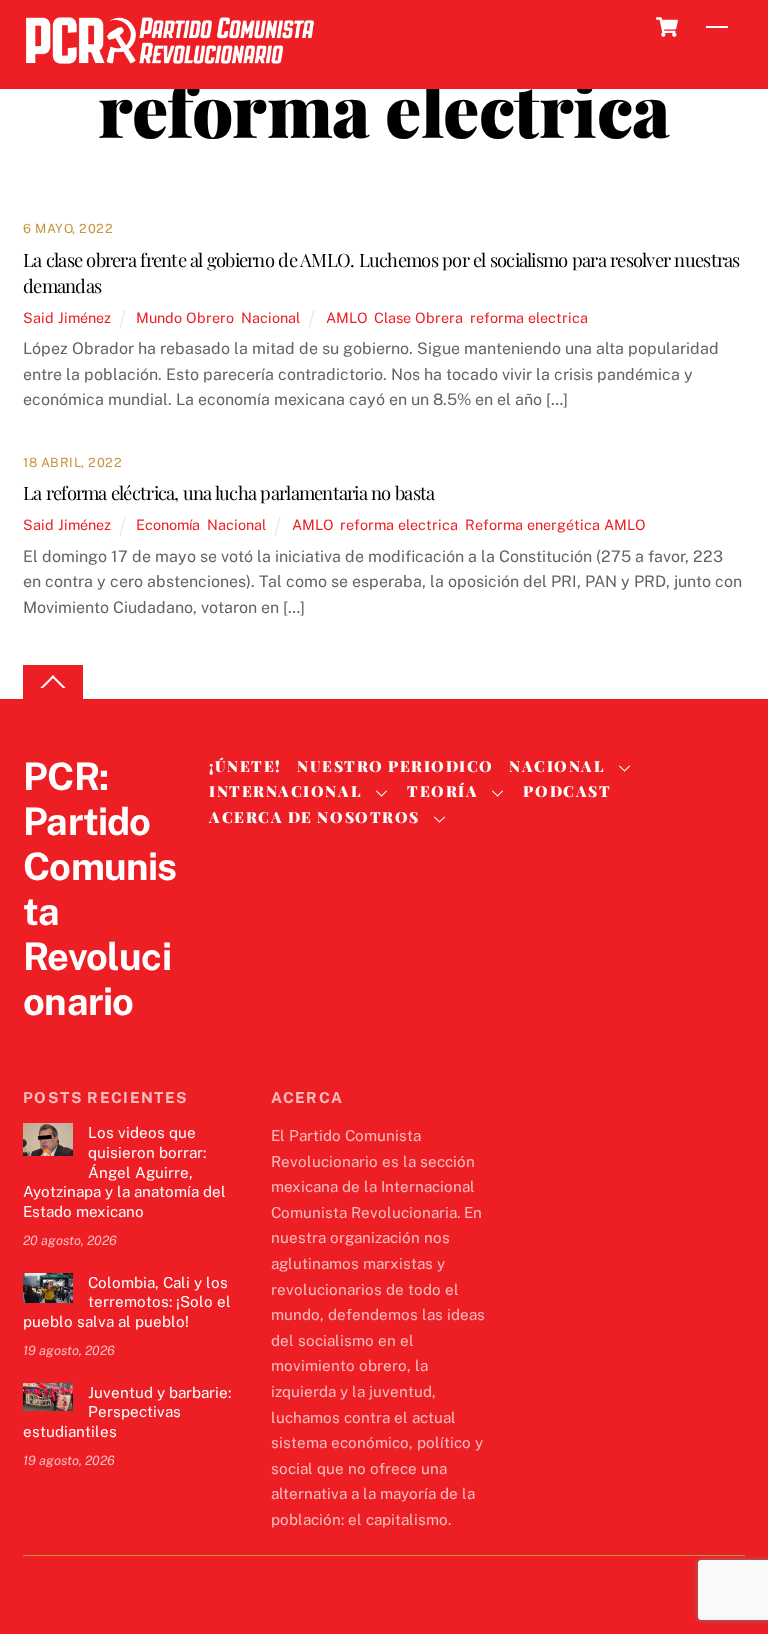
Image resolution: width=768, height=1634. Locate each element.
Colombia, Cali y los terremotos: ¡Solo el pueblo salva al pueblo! (127, 1302)
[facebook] (91, 1042)
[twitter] (43, 1042)
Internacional (285, 791)
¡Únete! (245, 766)
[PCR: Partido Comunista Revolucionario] (170, 69)
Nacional (270, 317)
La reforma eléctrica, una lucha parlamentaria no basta (228, 492)
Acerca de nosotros (314, 817)
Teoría (442, 791)
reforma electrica (529, 317)
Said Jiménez (67, 317)
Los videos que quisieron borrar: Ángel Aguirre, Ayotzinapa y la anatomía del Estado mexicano (124, 1172)
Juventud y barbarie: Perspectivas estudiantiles (127, 1412)
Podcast (567, 791)
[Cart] (667, 27)
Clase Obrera (418, 317)
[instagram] (139, 1042)
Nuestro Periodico (395, 766)
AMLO (346, 317)
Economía (168, 524)
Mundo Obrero (185, 317)
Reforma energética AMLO (555, 524)
